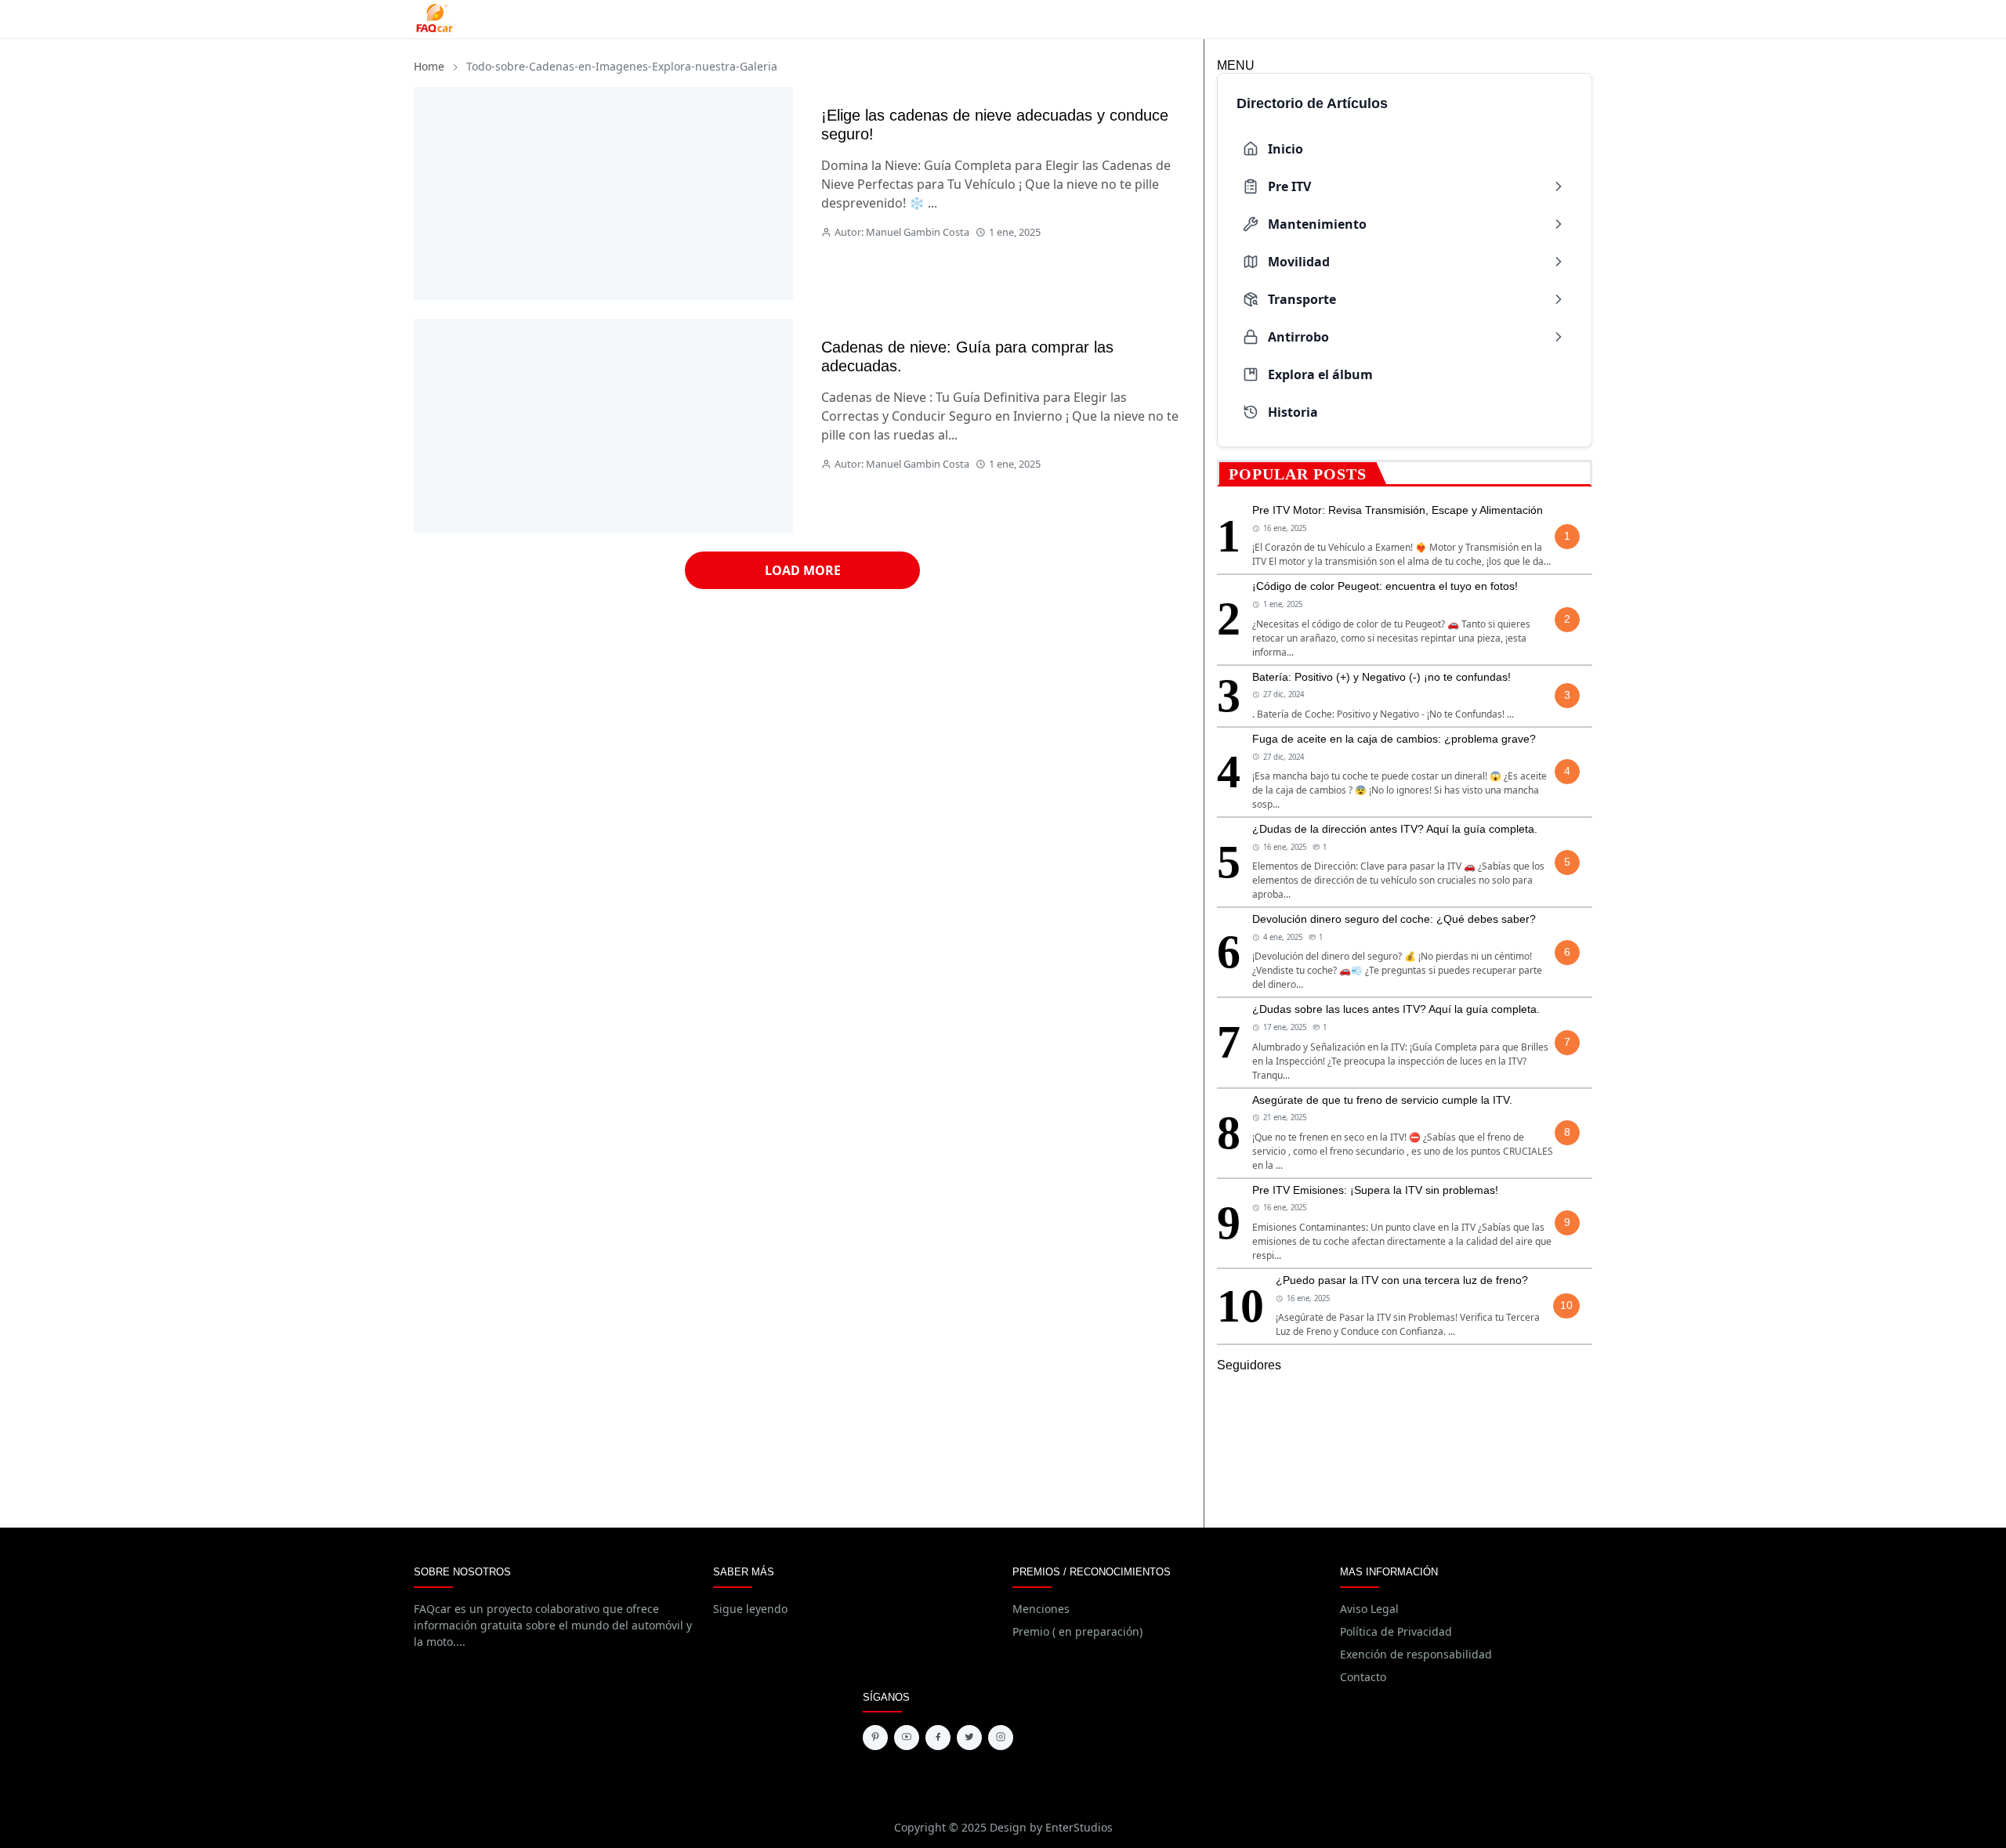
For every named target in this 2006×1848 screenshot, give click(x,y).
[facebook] (938, 1738)
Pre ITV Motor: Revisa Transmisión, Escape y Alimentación (1398, 510)
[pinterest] (875, 1738)
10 (1566, 1305)
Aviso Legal (1369, 1609)
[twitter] (969, 1738)
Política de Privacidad (1396, 1631)
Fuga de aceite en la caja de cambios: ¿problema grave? (1394, 739)
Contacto (1363, 1677)
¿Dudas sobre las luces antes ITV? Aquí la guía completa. (1396, 1009)
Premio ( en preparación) (1077, 1631)
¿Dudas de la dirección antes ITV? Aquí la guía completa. (1395, 829)
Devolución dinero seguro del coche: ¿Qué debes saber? (1394, 919)
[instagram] (1001, 1738)
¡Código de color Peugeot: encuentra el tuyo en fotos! (1385, 586)
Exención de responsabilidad (1416, 1654)
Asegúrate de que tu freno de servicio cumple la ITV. (1382, 1100)
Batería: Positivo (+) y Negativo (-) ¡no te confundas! (1381, 677)
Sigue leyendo (750, 1609)
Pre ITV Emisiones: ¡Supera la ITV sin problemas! (1375, 1190)
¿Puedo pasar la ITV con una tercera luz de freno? (1402, 1280)
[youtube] (907, 1738)
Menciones (1041, 1609)
